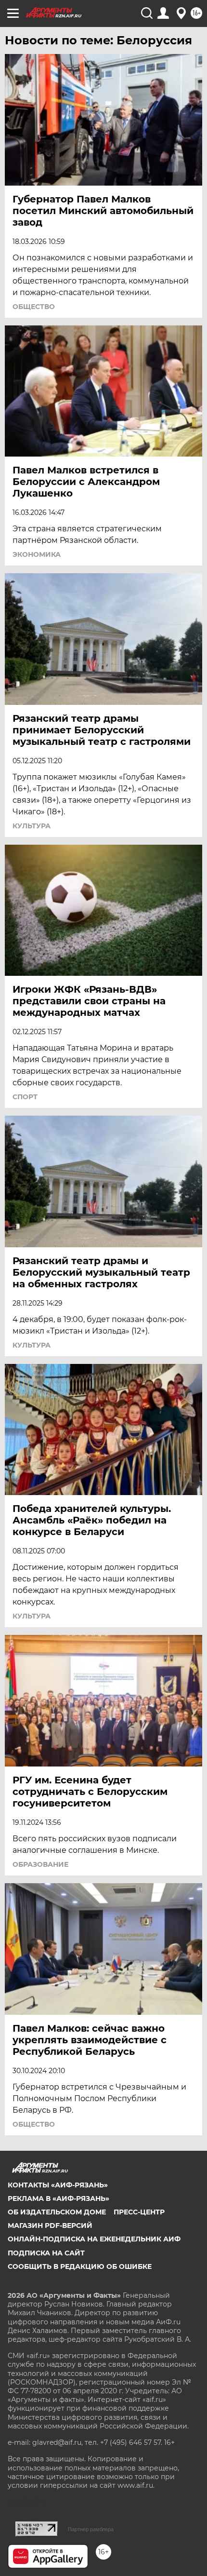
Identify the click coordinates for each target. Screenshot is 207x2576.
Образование (40, 1864)
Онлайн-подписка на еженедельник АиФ (94, 2239)
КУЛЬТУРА (32, 826)
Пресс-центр (139, 2212)
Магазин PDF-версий (50, 2225)
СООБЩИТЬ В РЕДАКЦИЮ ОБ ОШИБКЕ (80, 2266)
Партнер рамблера (91, 2529)
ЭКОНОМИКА (37, 554)
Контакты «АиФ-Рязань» (58, 2185)
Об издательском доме (57, 2212)
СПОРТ (25, 1097)
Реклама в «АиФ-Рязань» (58, 2198)
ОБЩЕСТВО (34, 307)
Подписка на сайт (46, 2253)
